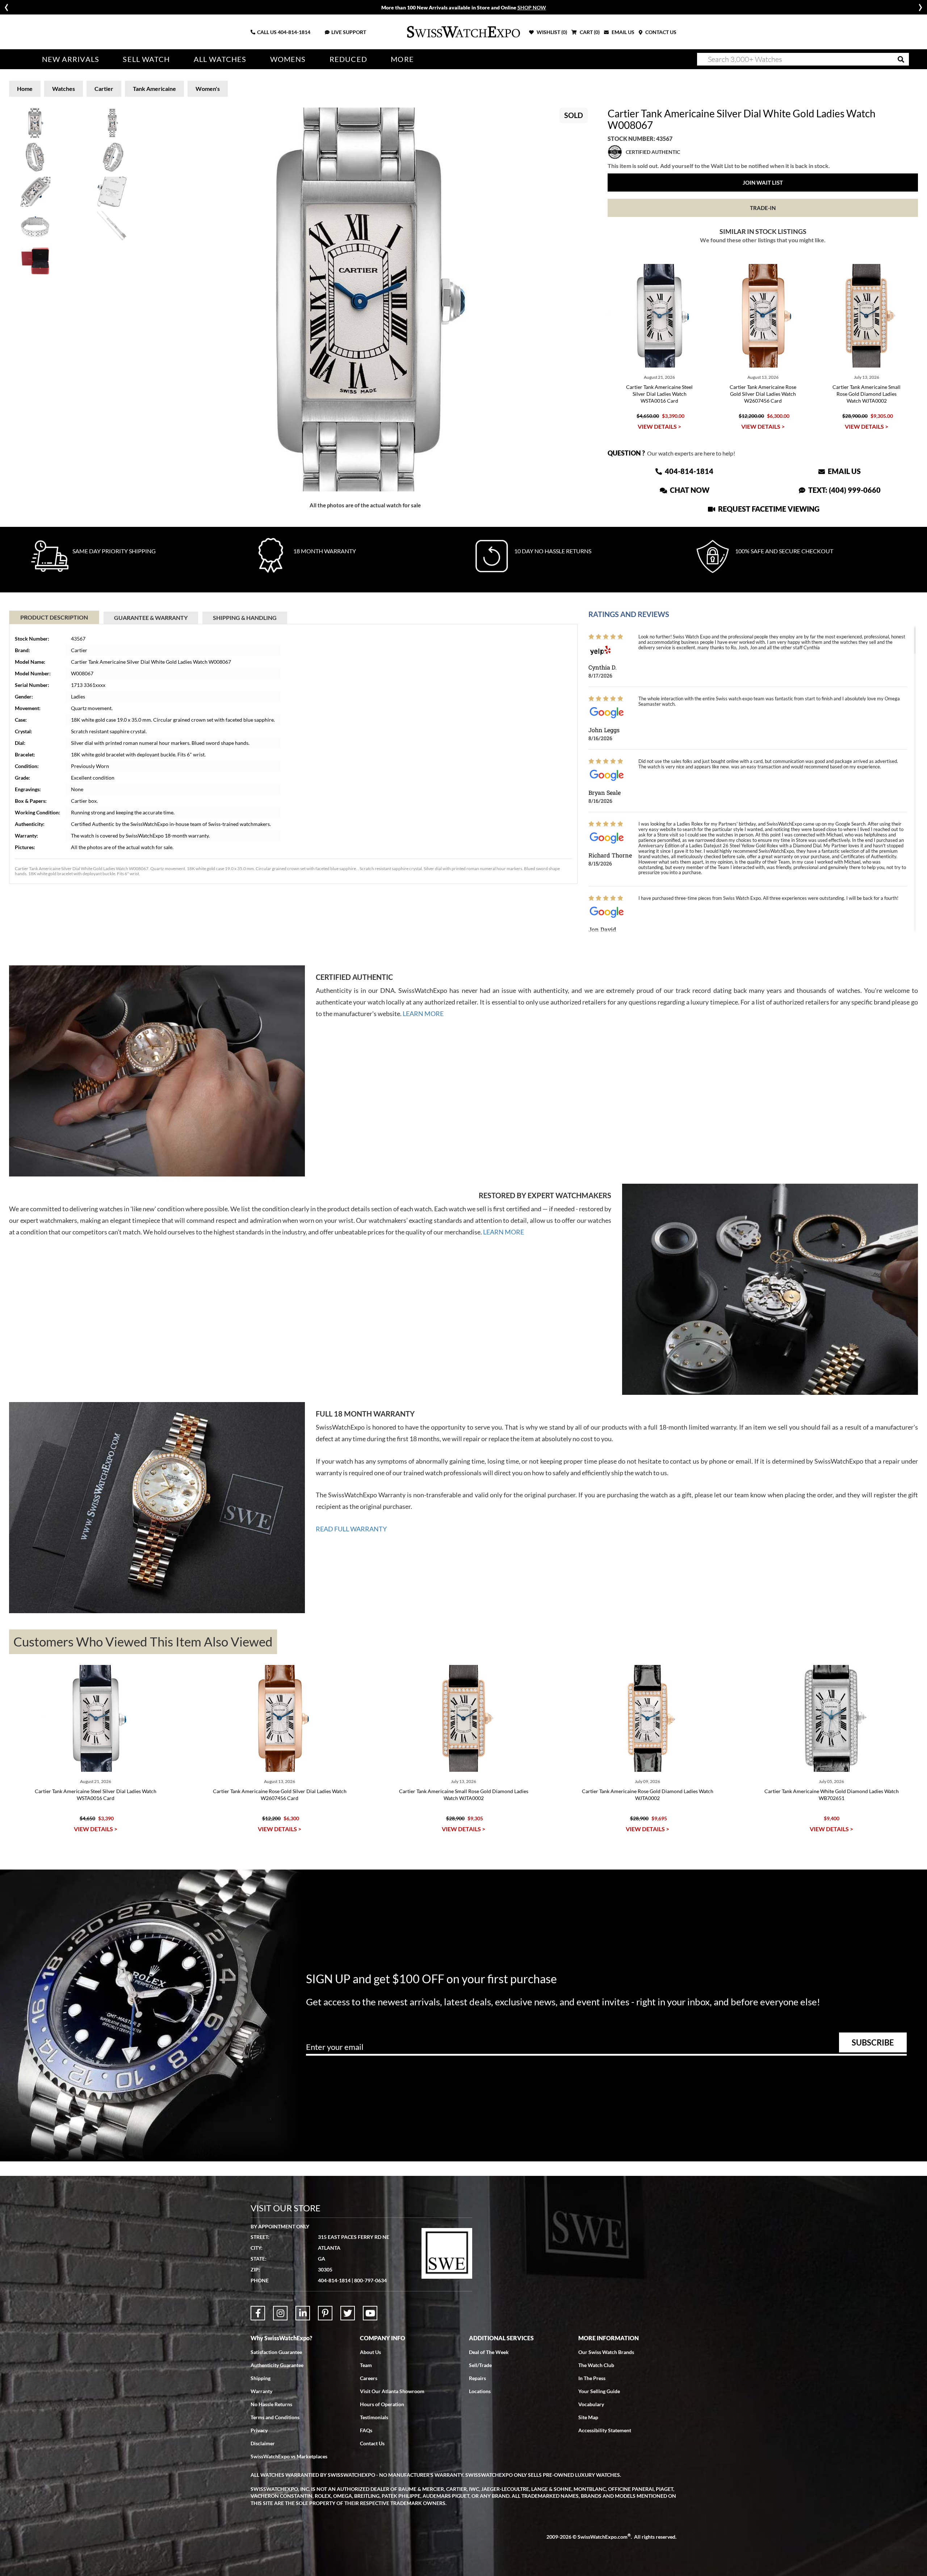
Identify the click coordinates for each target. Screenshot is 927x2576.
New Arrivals (71, 59)
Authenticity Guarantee (277, 2365)
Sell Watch (146, 59)
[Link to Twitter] (348, 2313)
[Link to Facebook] (258, 2313)
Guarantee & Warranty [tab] (151, 618)
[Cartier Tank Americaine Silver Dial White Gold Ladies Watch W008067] (365, 299)
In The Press (592, 2378)
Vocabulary (591, 2404)
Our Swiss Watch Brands (606, 2352)
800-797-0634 (370, 2280)
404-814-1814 (294, 32)
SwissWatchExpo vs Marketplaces (289, 2456)
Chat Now (689, 490)
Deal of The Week (489, 2352)
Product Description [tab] (54, 617)
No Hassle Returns (271, 2404)
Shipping (261, 2378)
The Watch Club (596, 2365)
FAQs (366, 2430)
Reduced (348, 59)
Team (366, 2365)
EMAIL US (622, 32)
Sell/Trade (480, 2365)
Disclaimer (263, 2443)
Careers (369, 2378)
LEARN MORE (423, 1014)
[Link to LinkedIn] (303, 2313)
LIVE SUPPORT (349, 32)
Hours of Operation (382, 2404)
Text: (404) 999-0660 (844, 490)
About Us (370, 2352)
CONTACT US (660, 32)
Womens (288, 59)
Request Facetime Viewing (768, 509)
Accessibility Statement (605, 2430)
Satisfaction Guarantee (276, 2352)
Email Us (844, 471)
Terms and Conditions (275, 2417)
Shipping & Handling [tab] (245, 618)
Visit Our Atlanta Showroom (392, 2391)
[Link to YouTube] (370, 2313)
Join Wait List (763, 182)
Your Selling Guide (599, 2391)
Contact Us (372, 2443)
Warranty (261, 2391)
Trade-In (763, 208)
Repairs (477, 2378)
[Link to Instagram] (280, 2313)
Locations (480, 2391)
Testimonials (374, 2417)
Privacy (259, 2430)
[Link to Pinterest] (325, 2313)
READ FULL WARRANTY (351, 1529)
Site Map (588, 2417)
